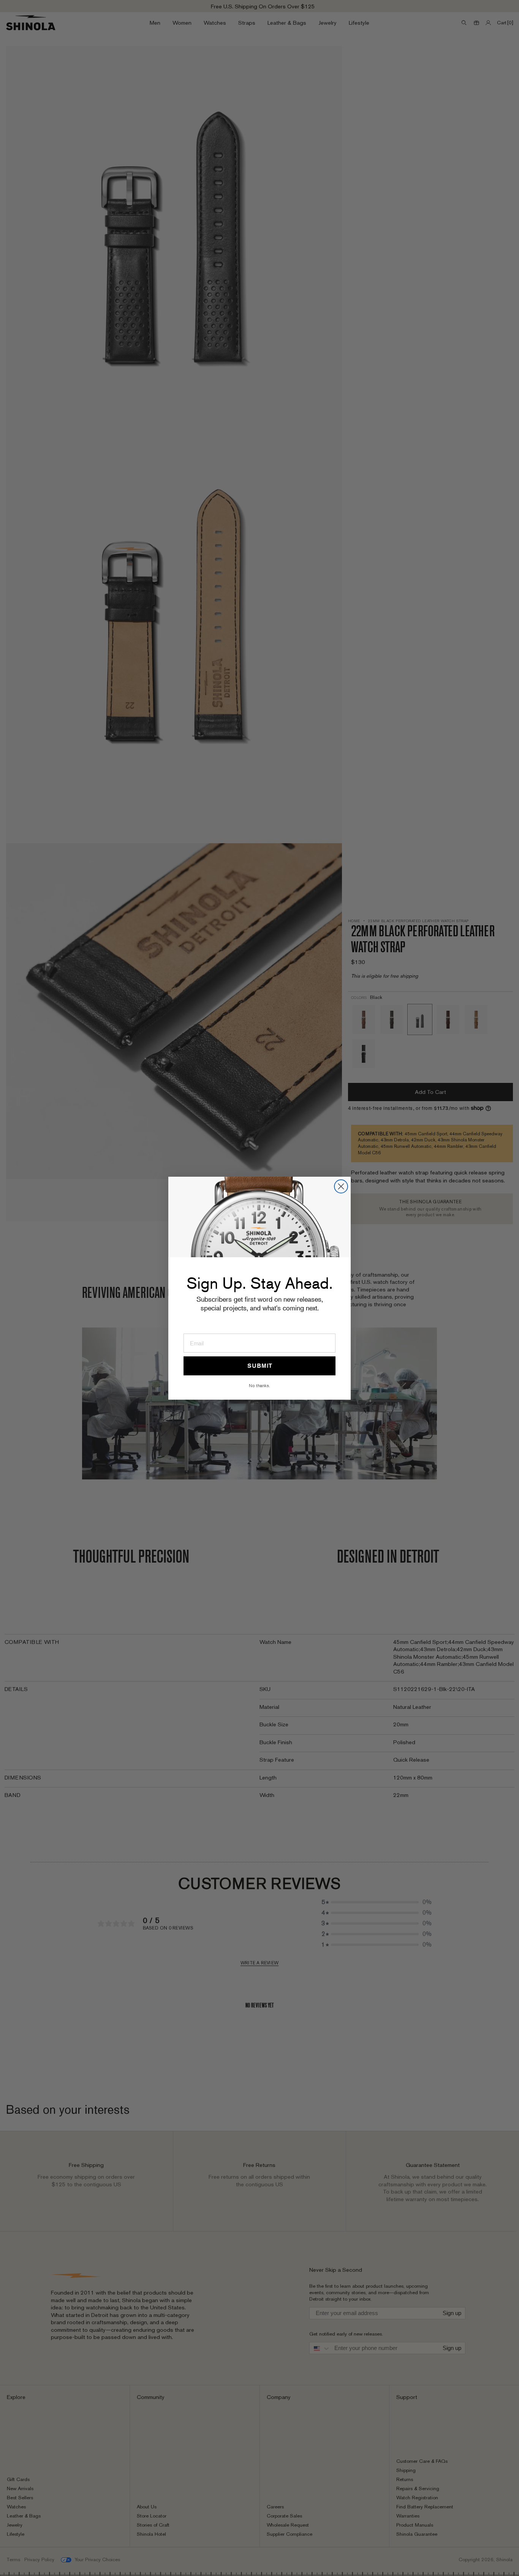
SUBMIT (260, 1366)
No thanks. (259, 1385)
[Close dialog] (341, 1186)
